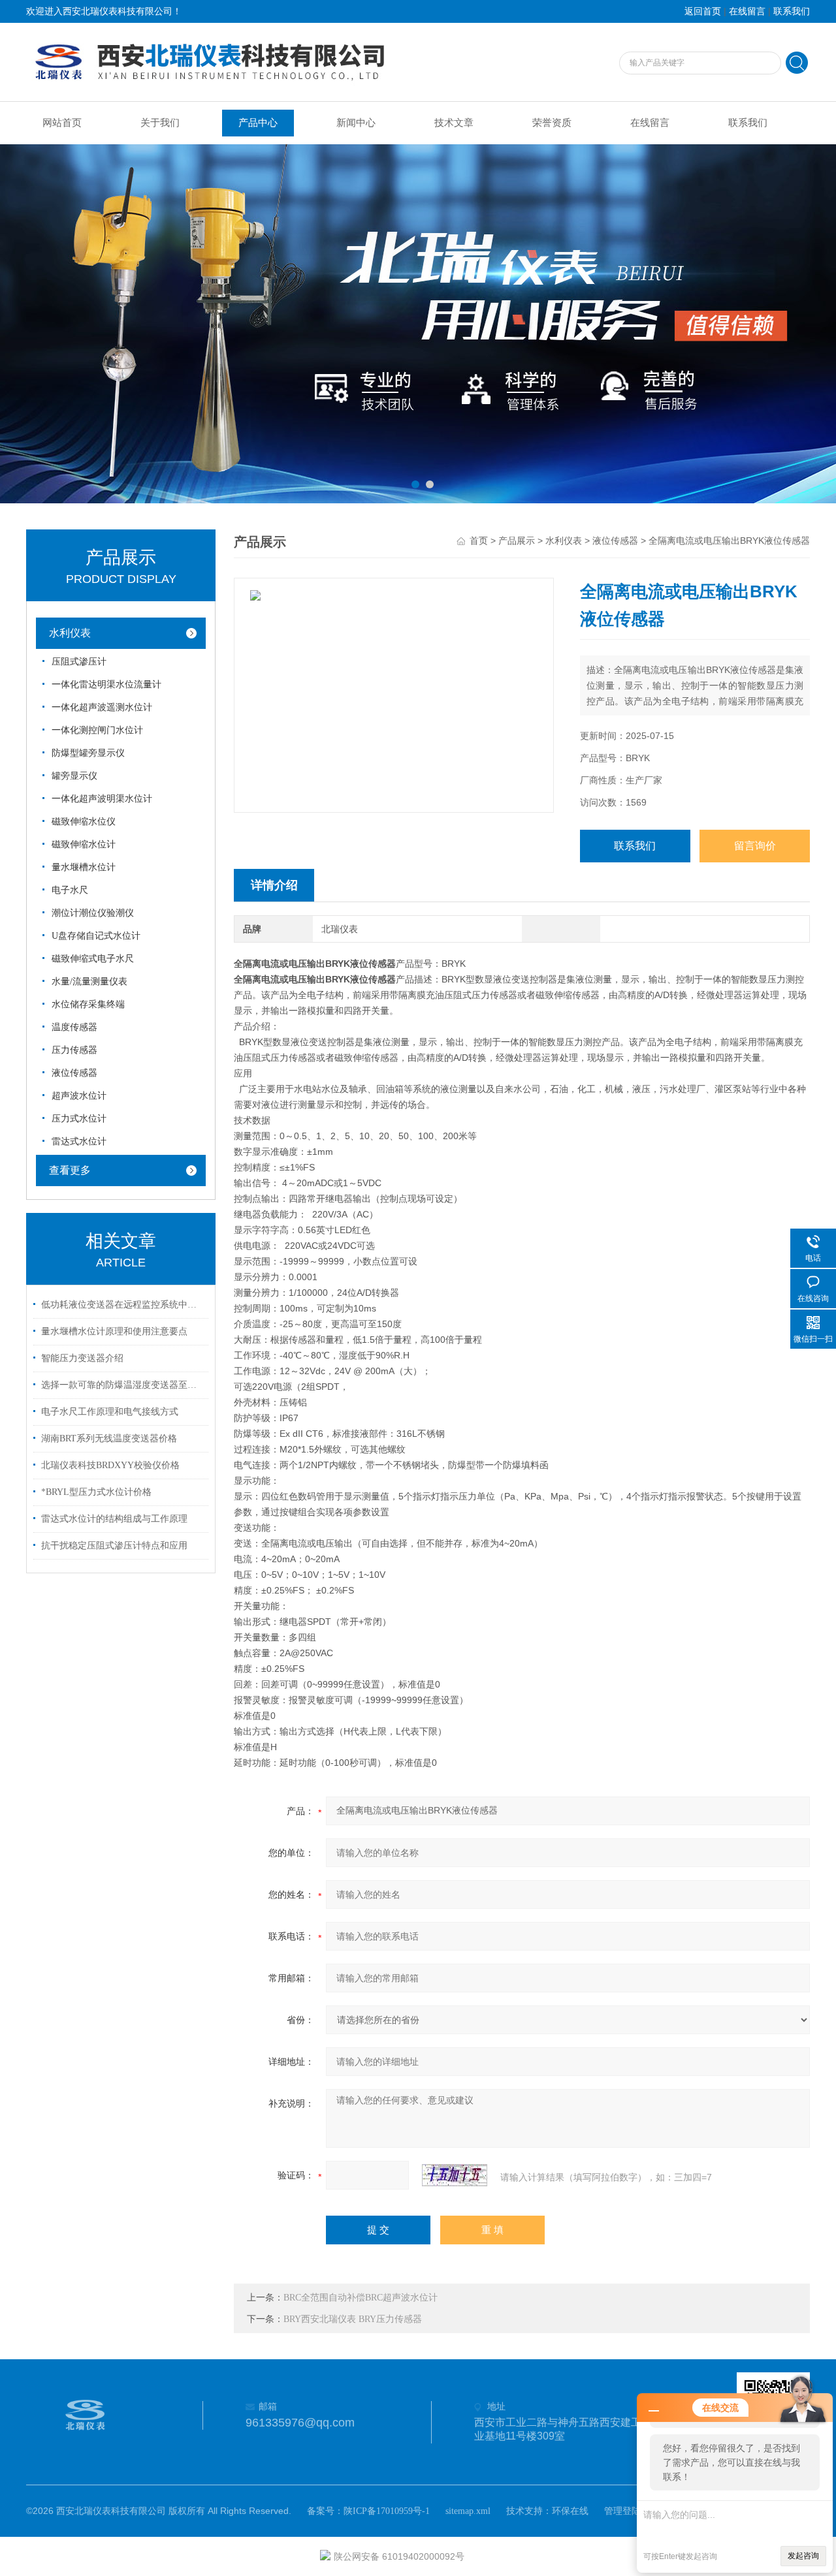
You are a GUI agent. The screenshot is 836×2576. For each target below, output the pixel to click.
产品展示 (517, 541)
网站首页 (62, 123)
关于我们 (160, 123)
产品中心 (258, 123)
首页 (479, 541)
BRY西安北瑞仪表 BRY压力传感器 (353, 2319)
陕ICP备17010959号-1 (387, 2511)
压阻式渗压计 (79, 662)
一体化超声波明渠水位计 (102, 799)
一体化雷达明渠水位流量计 (106, 684)
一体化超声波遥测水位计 (102, 707)
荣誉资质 (552, 123)
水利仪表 (70, 633)
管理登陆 (622, 2511)
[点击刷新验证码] (455, 2175)
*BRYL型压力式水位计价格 (96, 1492)
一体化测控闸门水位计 (97, 730)
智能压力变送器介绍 (82, 1358)
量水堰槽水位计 (84, 867)
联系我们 (792, 11)
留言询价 (755, 846)
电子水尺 (70, 890)
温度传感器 (74, 1027)
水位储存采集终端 (88, 1004)
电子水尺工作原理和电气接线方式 (110, 1412)
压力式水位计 (79, 1119)
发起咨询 (803, 2556)
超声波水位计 (79, 1096)
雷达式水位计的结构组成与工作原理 (114, 1519)
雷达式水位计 (79, 1141)
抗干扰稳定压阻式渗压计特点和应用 (114, 1546)
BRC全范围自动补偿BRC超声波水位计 (361, 2298)
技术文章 (454, 123)
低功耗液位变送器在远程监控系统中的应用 (123, 1305)
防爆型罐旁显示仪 (88, 753)
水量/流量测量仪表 (89, 982)
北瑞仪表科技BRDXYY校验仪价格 (110, 1465)
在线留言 (747, 11)
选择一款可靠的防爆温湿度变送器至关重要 (123, 1385)
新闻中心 (356, 123)
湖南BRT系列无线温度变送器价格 (109, 1438)
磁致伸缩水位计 (84, 844)
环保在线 (570, 2511)
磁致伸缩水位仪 (84, 822)
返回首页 (703, 11)
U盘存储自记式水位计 (96, 936)
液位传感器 (74, 1073)
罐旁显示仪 (74, 776)
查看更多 (70, 1170)
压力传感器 (74, 1050)
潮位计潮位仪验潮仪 (93, 913)
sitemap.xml (468, 2511)
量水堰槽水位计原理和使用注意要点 (114, 1331)
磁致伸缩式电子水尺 (93, 959)
